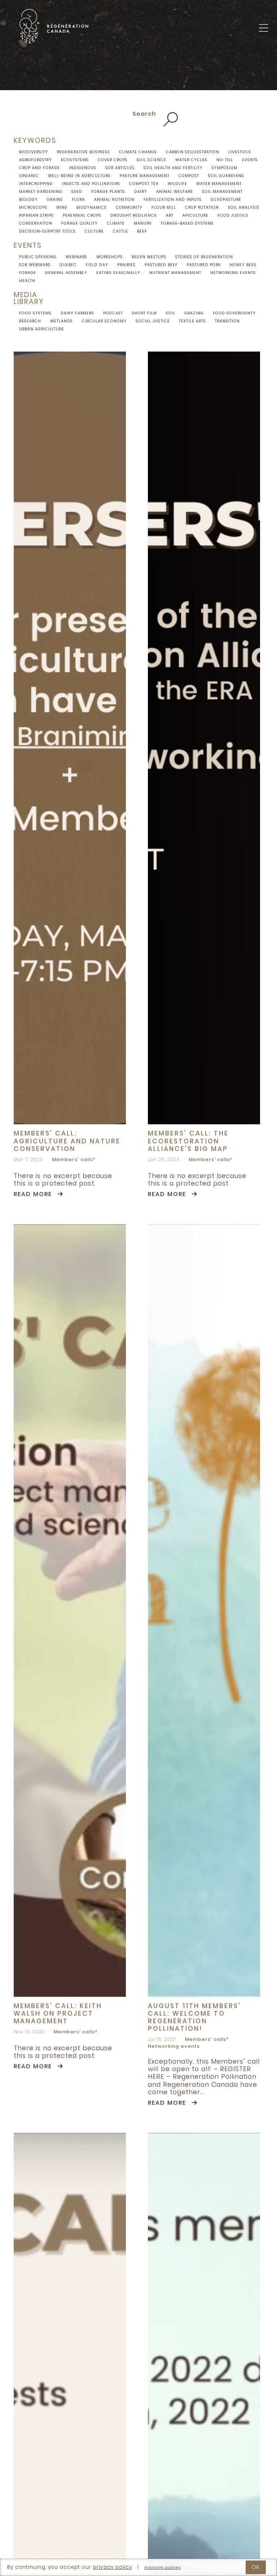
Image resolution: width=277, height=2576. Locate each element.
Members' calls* (74, 1160)
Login (261, 46)
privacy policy (113, 2567)
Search (144, 114)
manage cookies (162, 2568)
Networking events (174, 2046)
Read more (33, 1194)
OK (256, 2567)
